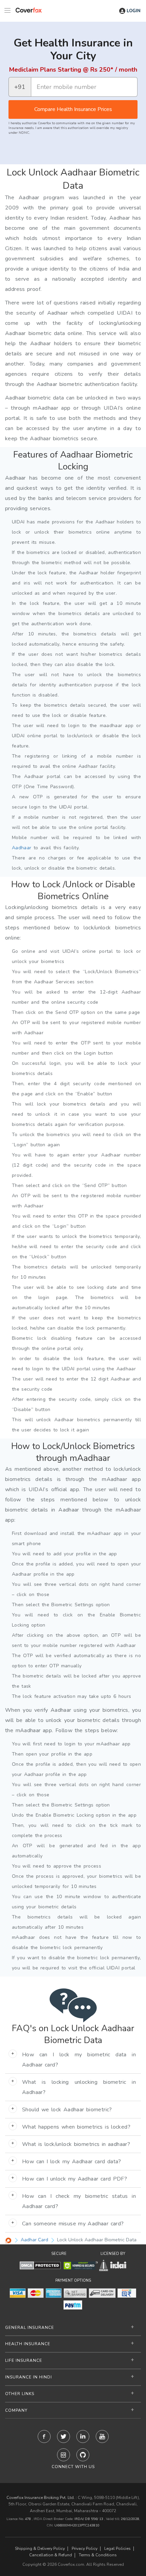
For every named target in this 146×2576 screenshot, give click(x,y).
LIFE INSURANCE (24, 2360)
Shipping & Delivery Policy (40, 2549)
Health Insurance (28, 2344)
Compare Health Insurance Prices (73, 109)
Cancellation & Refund (51, 2555)
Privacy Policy (85, 2549)
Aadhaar (22, 848)
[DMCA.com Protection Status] (40, 2265)
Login (134, 11)
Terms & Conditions (98, 2555)
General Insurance (30, 2328)
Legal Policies (117, 2549)
